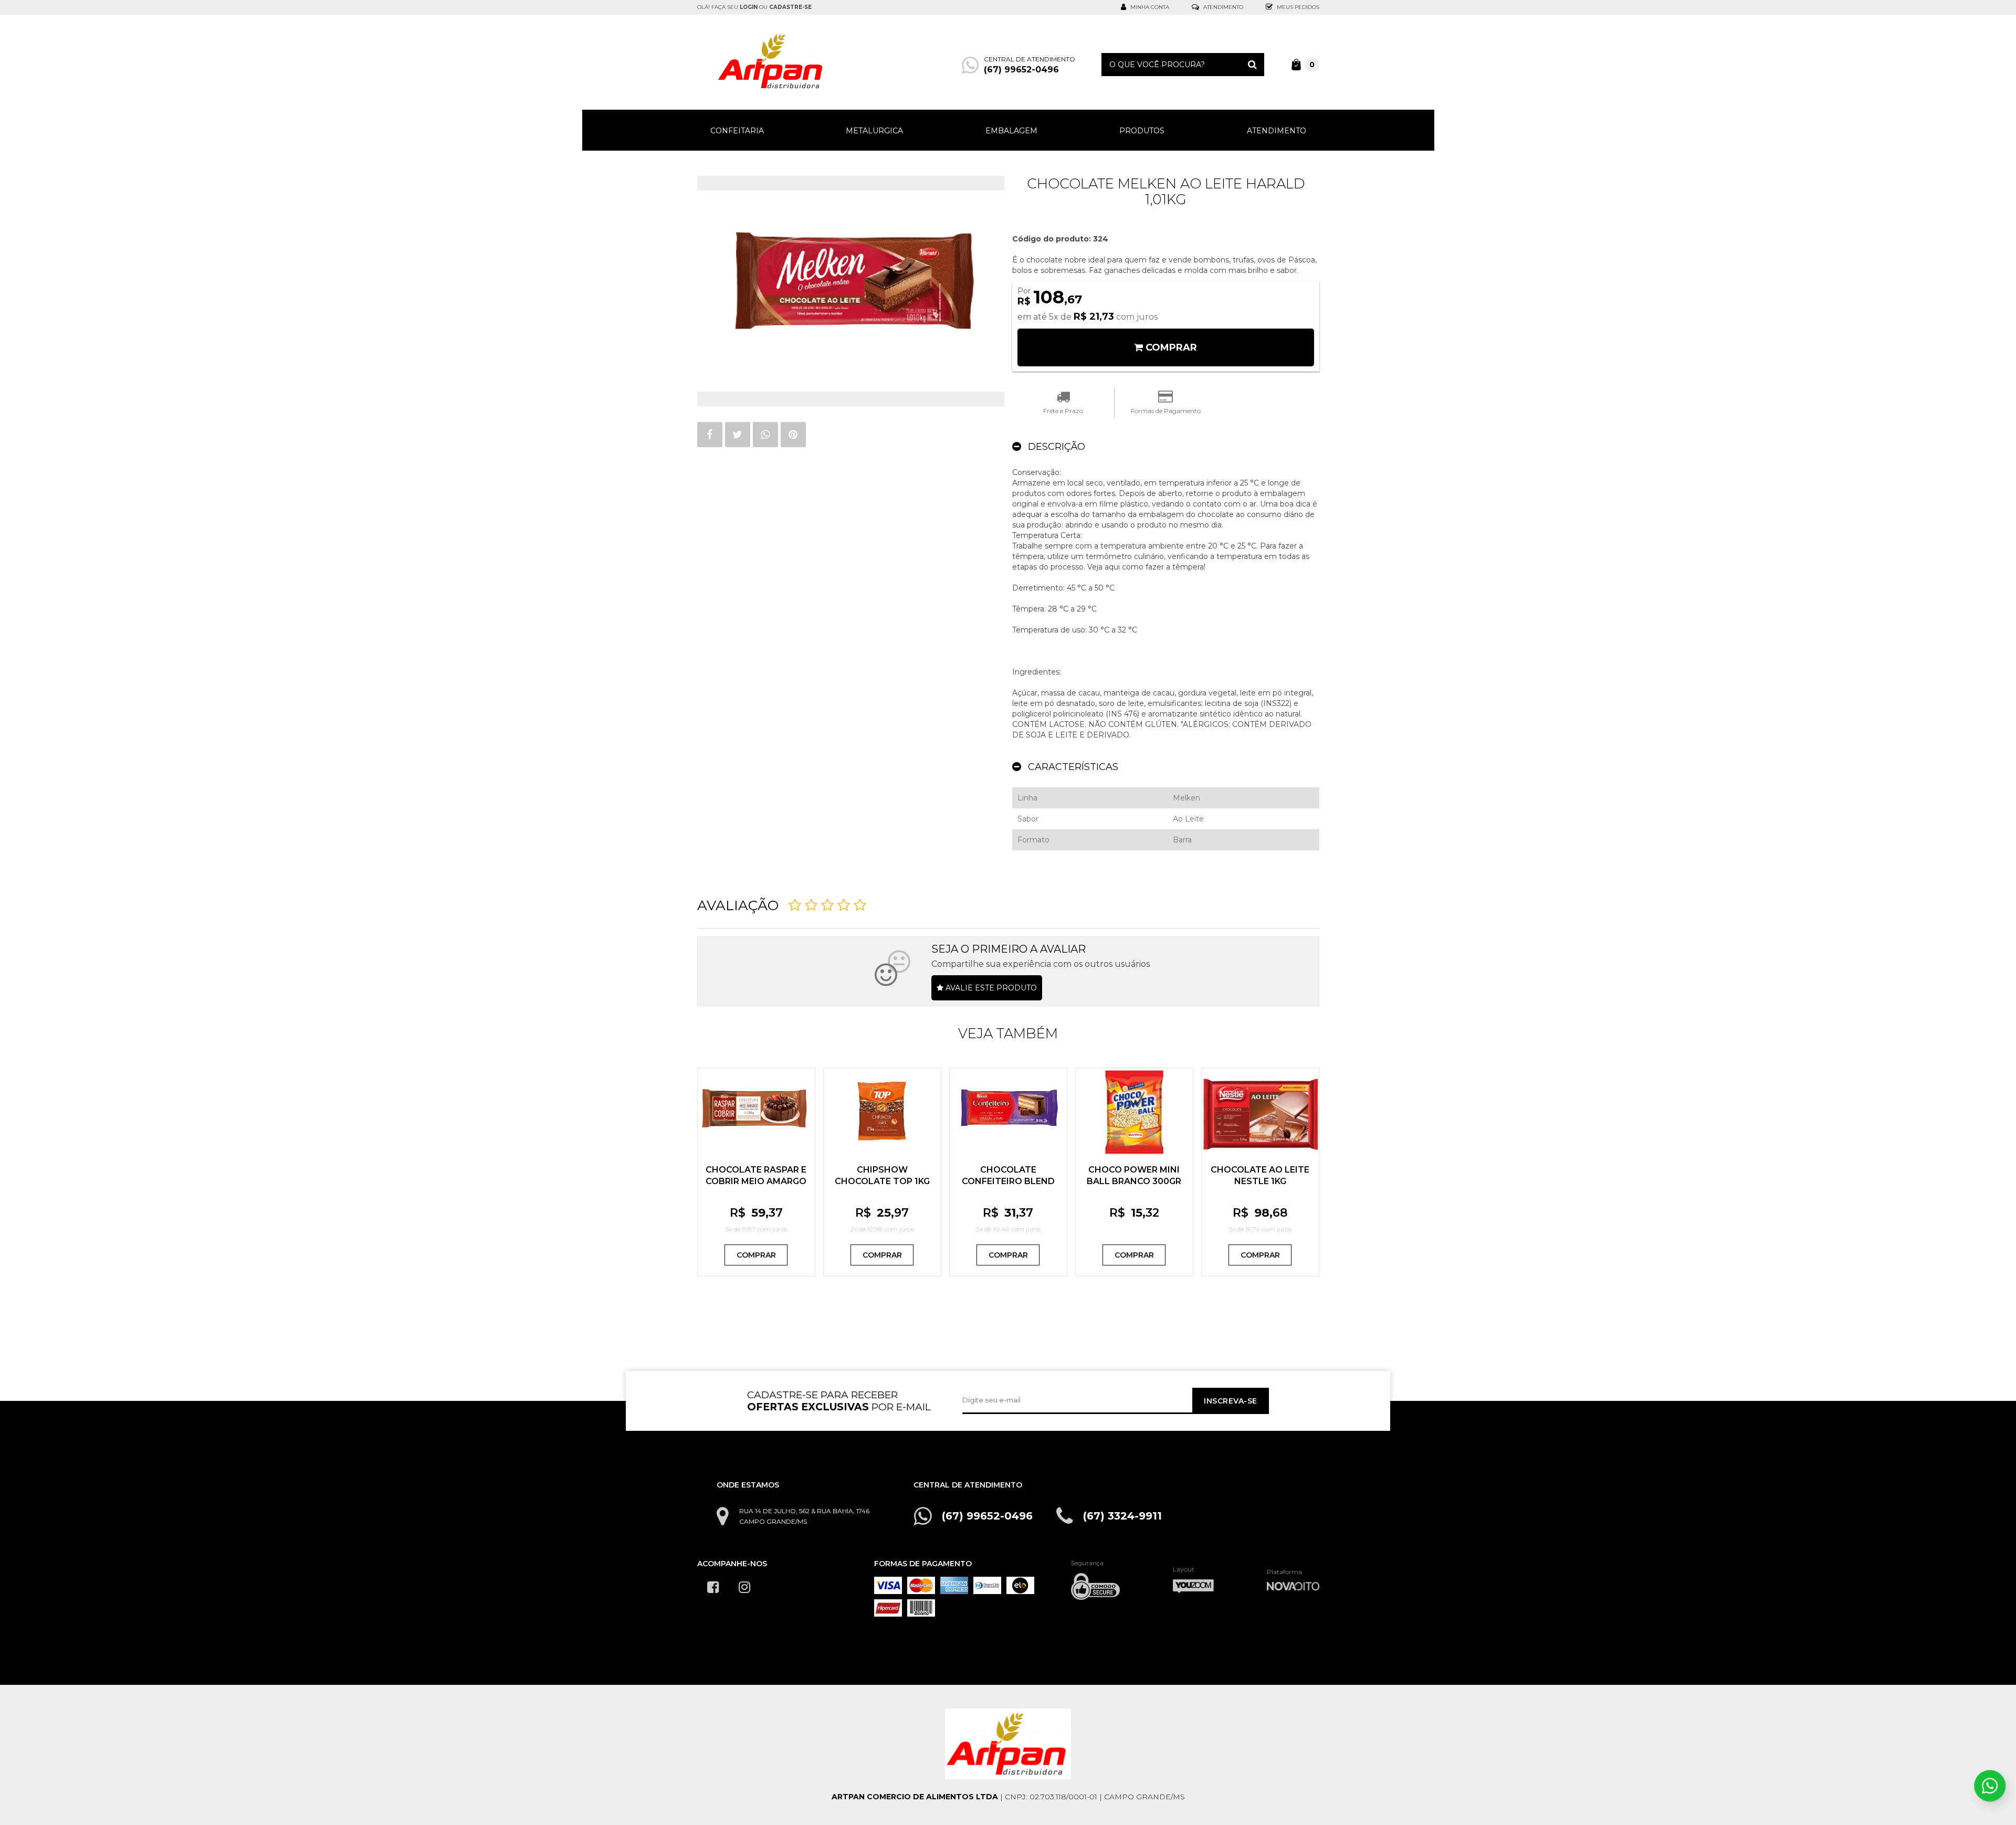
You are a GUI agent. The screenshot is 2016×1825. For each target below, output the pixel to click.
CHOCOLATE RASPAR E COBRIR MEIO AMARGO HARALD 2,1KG (756, 1181)
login (749, 7)
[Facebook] (713, 1587)
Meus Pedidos (1297, 7)
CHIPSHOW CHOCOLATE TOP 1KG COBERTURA (882, 1181)
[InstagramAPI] (744, 1587)
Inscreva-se (1230, 1401)
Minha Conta (1149, 7)
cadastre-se (790, 7)
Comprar (756, 1255)
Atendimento (1222, 7)
